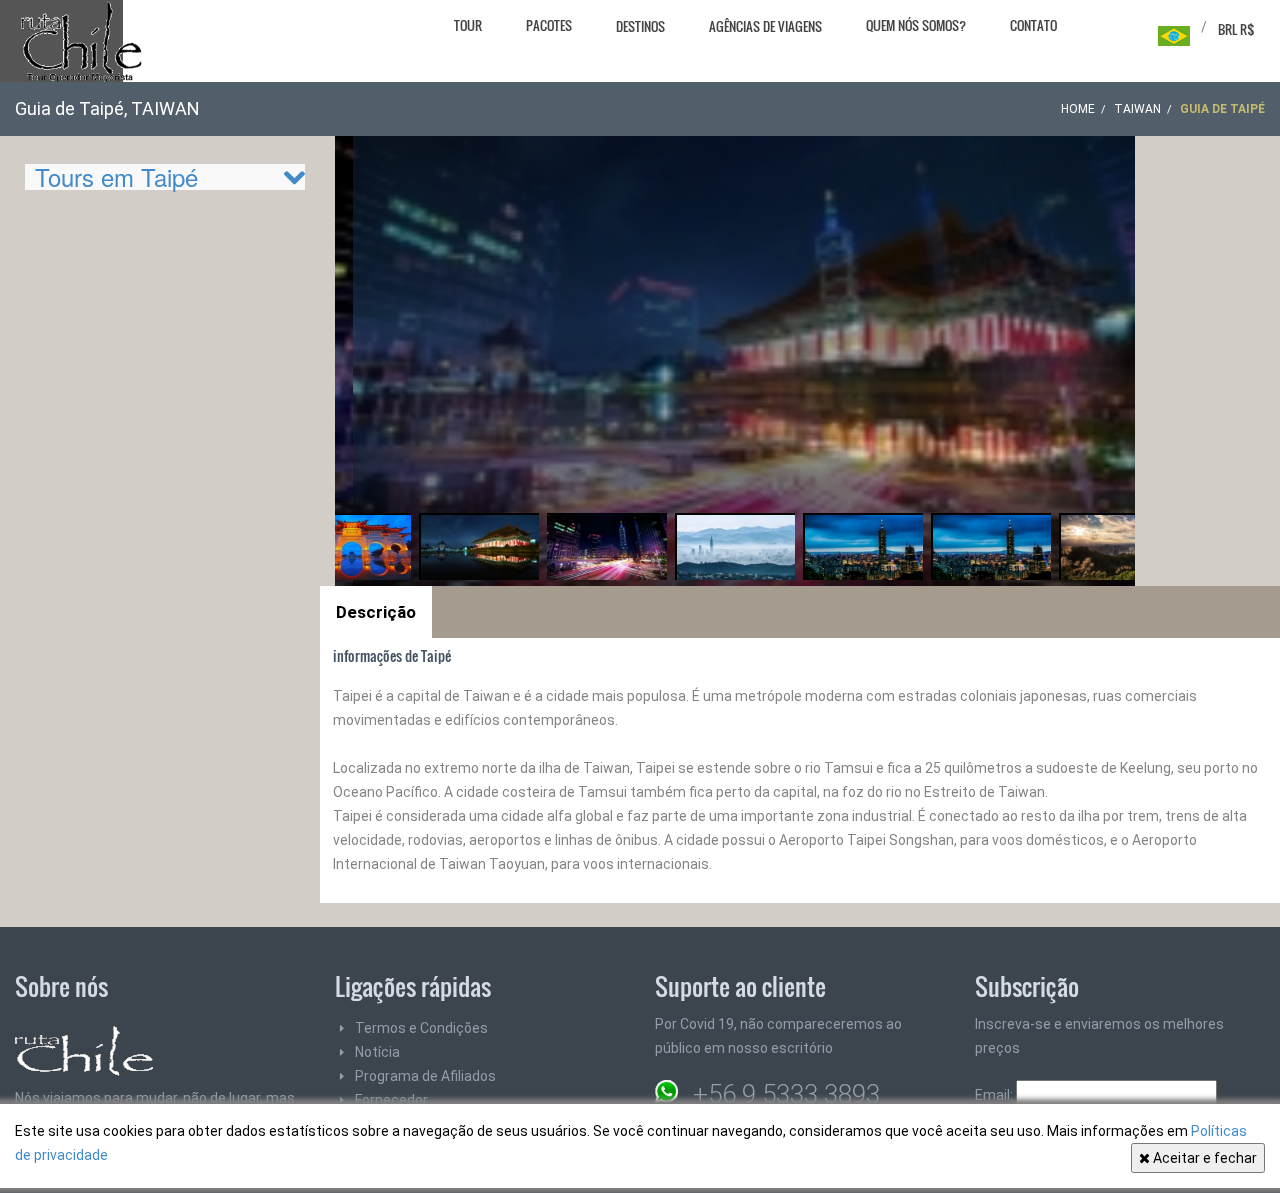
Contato (1033, 25)
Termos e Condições (421, 1028)
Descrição (376, 612)
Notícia (377, 1052)
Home (1078, 109)
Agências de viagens (765, 26)
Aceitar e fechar (1203, 1158)
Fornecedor (391, 1100)
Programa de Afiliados (425, 1076)
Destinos (640, 26)
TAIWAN (1137, 109)
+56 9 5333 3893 (786, 1094)
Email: (995, 1095)
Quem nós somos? (916, 25)
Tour (468, 25)
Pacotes (549, 25)
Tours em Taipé (116, 176)
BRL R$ (1236, 29)
